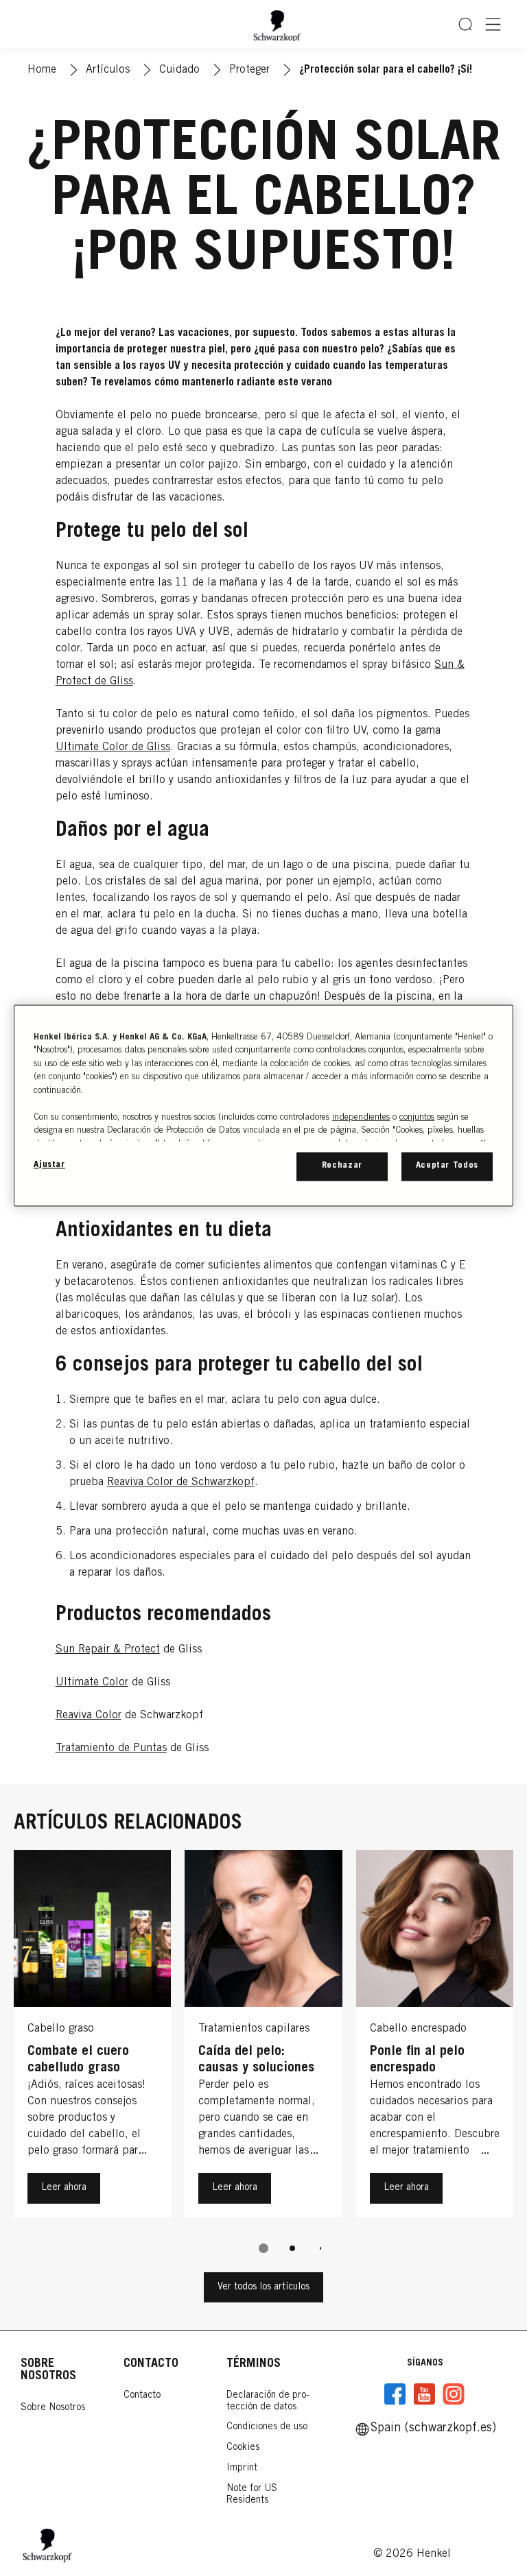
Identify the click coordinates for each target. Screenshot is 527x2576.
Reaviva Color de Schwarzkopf (181, 1482)
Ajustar (49, 1165)
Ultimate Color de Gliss (113, 747)
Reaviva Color (89, 1716)
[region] (263, 1105)
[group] (263, 2061)
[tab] (263, 2248)
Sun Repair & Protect (108, 1650)
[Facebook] (395, 2394)
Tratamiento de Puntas (111, 1748)
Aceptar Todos (447, 1166)
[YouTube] (424, 2394)
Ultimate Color (92, 1683)
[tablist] (263, 2248)
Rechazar (342, 1166)
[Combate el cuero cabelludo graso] (92, 2037)
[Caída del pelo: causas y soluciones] (263, 2037)
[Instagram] (454, 2394)
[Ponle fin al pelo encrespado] (435, 2037)
